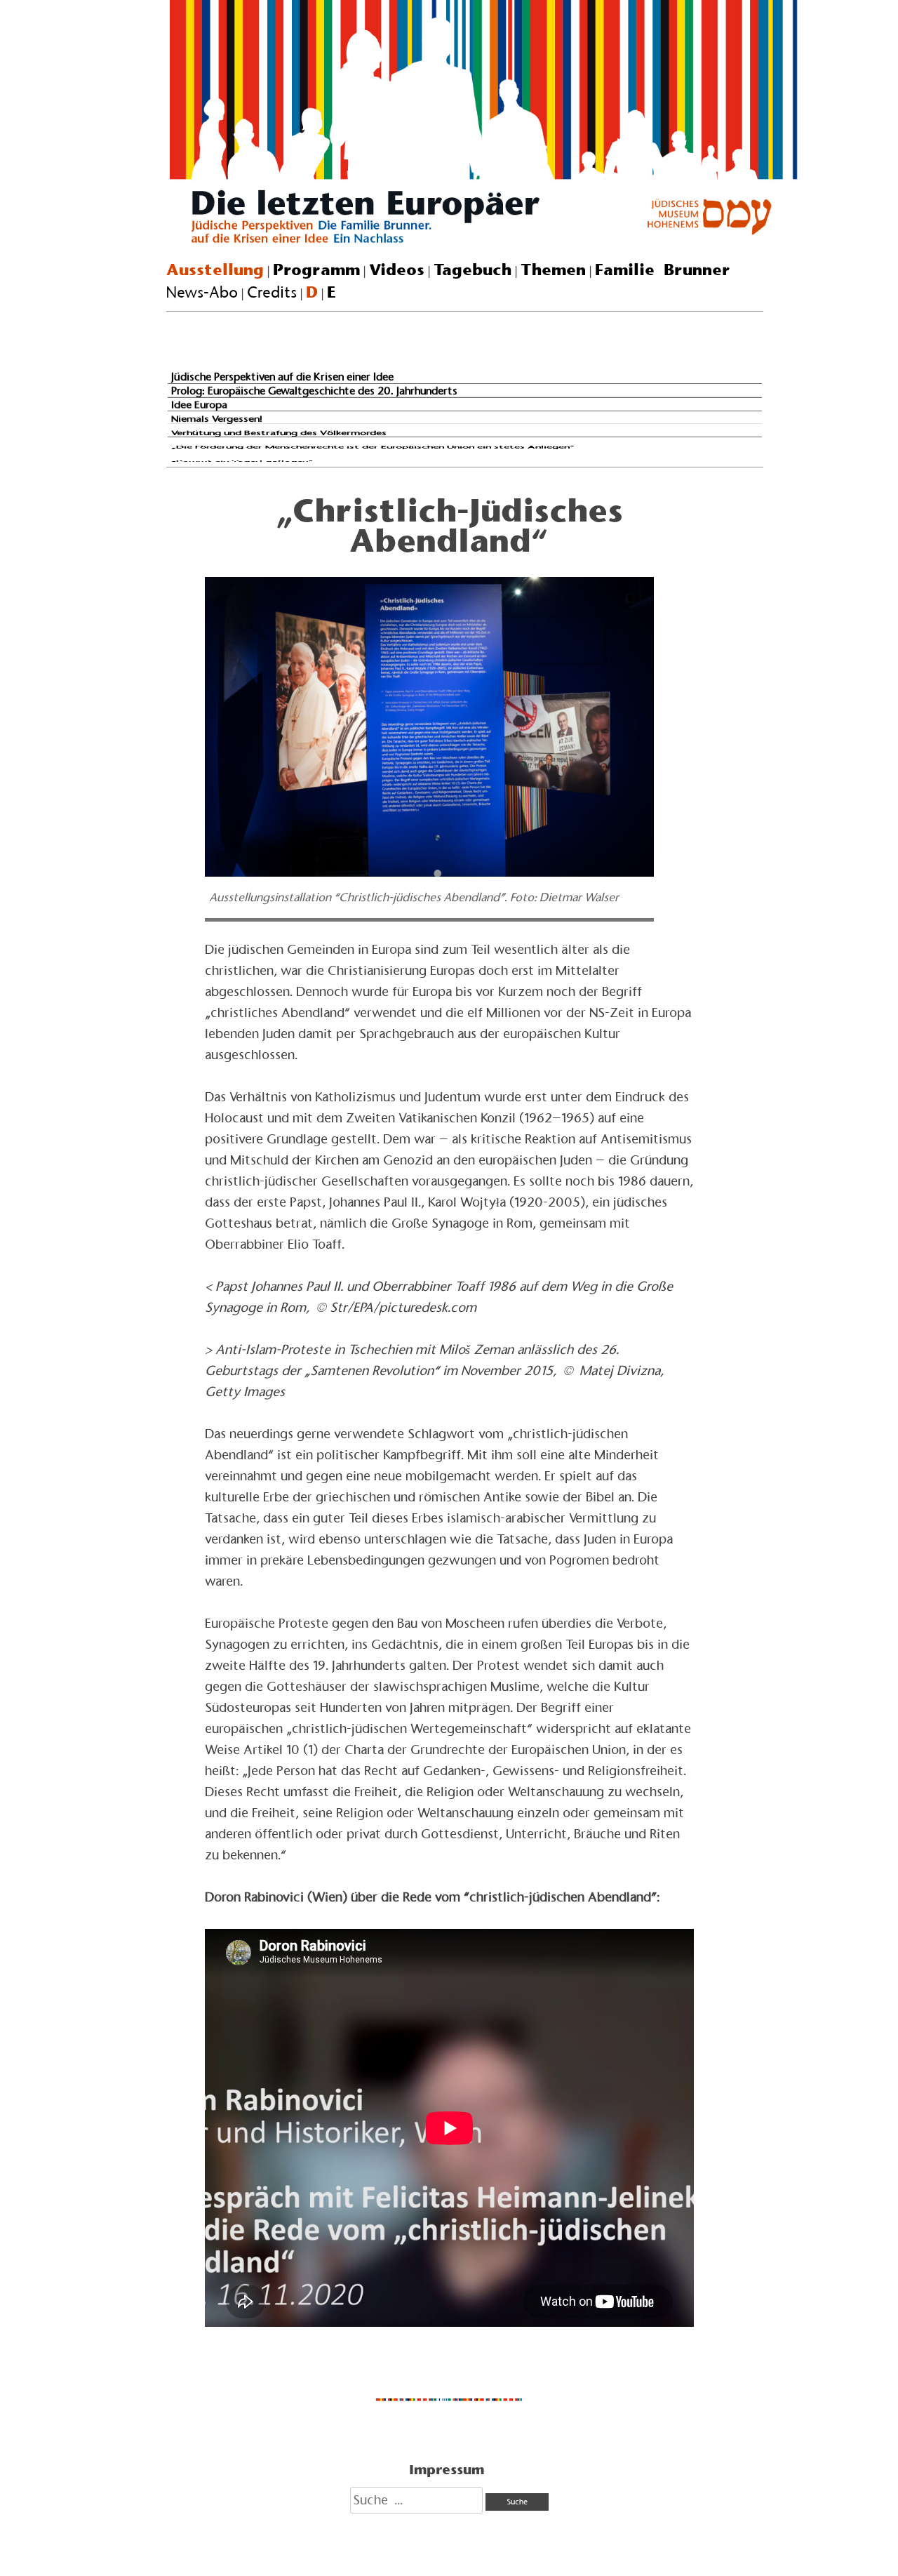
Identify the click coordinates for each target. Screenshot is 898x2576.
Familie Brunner (663, 270)
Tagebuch (473, 270)
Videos (397, 270)
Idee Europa (199, 405)
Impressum (447, 2469)
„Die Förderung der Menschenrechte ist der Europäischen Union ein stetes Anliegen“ (373, 446)
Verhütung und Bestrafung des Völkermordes (279, 433)
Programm (316, 270)
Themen (553, 270)
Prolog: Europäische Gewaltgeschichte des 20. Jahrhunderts (314, 390)
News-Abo (202, 292)
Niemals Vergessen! (217, 418)
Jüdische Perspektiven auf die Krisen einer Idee (282, 377)
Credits (272, 292)
